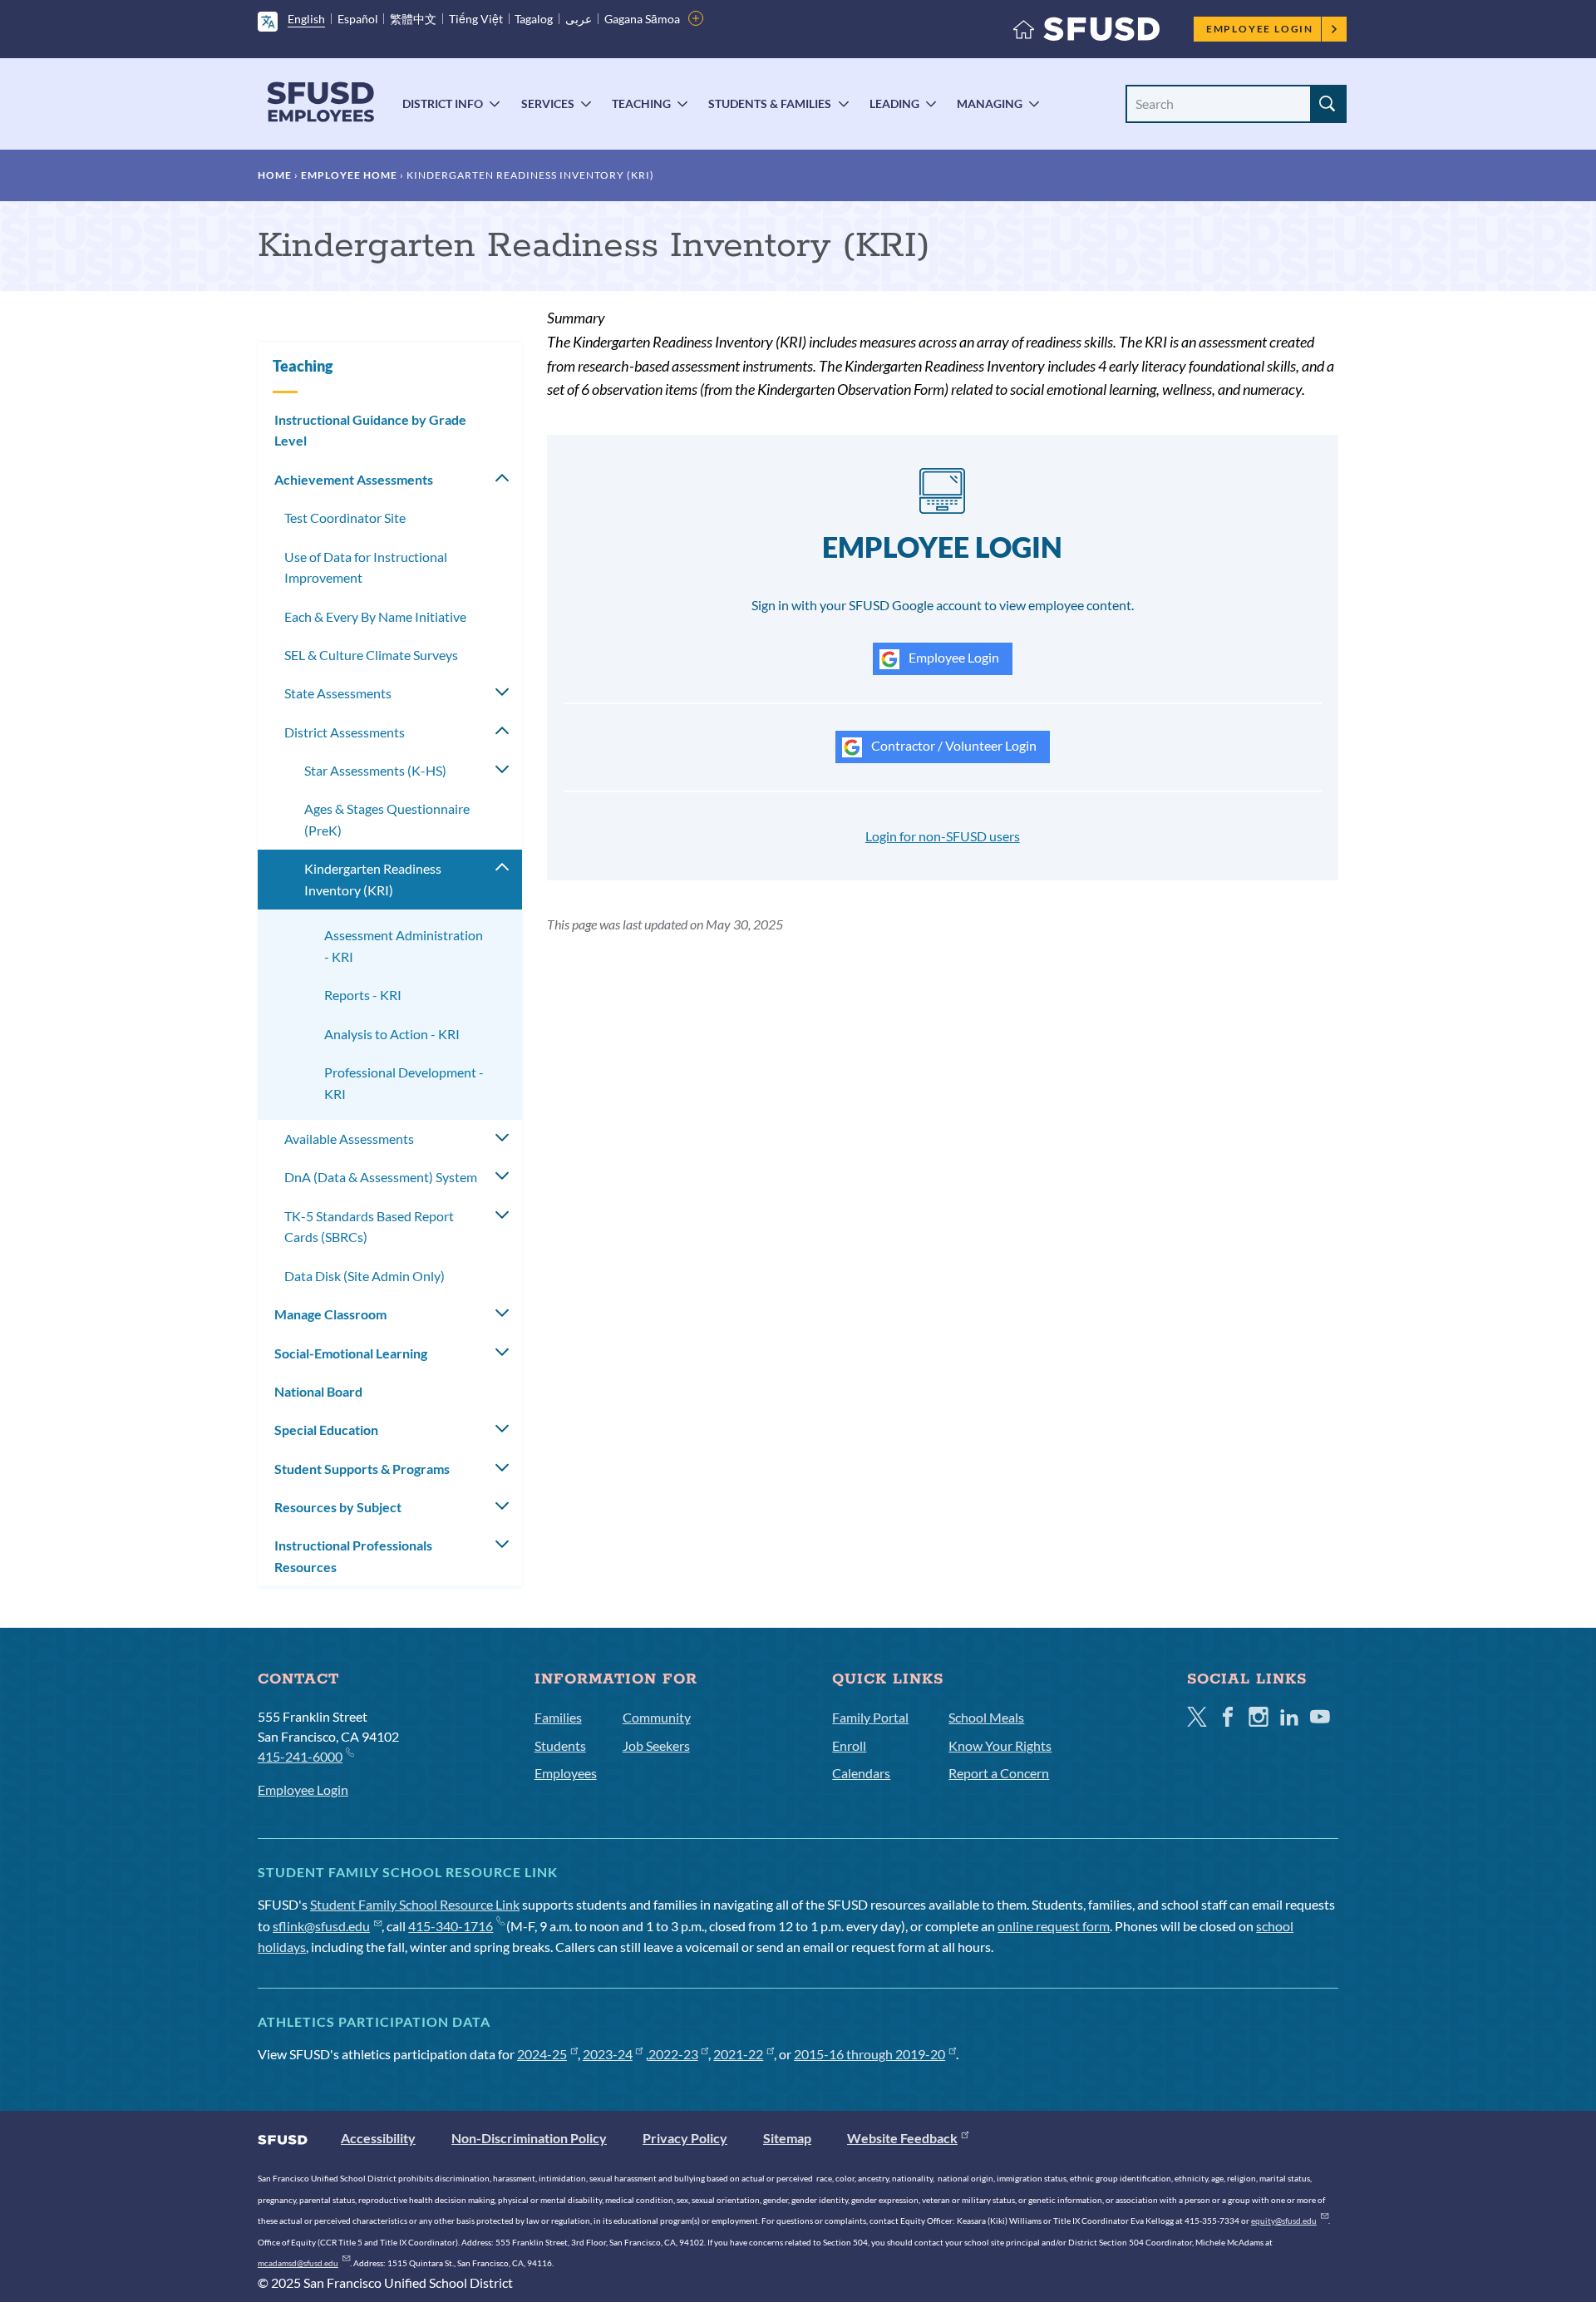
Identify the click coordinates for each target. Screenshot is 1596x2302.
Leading (894, 104)
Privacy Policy (685, 2138)
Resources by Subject (338, 1507)
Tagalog (534, 19)
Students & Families (770, 104)
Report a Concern (999, 1773)
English (306, 19)
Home (275, 175)
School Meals (986, 1717)
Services (548, 104)
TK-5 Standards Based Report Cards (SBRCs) (369, 1227)
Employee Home (349, 175)
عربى (579, 19)
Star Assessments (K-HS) (375, 770)
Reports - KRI (363, 995)
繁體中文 (413, 19)
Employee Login (1260, 29)
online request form (1054, 1926)
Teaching (641, 104)
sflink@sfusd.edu (321, 1926)
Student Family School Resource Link (415, 1904)
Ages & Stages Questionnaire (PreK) (387, 819)
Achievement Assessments (354, 479)
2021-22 (738, 2054)
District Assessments (345, 732)
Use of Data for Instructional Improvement (366, 567)
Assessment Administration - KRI (404, 946)
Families (558, 1717)
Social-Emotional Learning (351, 1353)
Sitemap (787, 2138)
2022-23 (673, 2054)
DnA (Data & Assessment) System (381, 1177)
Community (657, 1717)
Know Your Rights (1000, 1745)
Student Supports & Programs (362, 1469)
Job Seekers (656, 1745)
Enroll (849, 1745)
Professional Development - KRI (404, 1083)
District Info (443, 104)
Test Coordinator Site (345, 518)
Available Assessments (349, 1139)
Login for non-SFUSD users (943, 836)
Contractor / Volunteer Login (953, 745)
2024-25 (542, 2054)
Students (560, 1745)
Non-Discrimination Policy (529, 2138)
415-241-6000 (300, 1756)
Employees (566, 1773)
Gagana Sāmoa (642, 19)
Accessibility (378, 2138)
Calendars (861, 1773)
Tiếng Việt (476, 19)
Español (358, 19)
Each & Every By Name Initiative (375, 616)
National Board (318, 1391)
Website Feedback (902, 2138)
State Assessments (338, 693)
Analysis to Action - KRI (392, 1034)
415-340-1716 (451, 1926)
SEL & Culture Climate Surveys (371, 655)
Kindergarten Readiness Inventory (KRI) (373, 879)
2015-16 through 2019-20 (869, 2054)
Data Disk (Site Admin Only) (365, 1276)
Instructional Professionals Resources (353, 1556)
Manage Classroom (330, 1314)
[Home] (1086, 33)
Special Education (326, 1430)
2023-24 (608, 2054)
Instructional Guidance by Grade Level (370, 430)
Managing (990, 104)
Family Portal (870, 1717)
